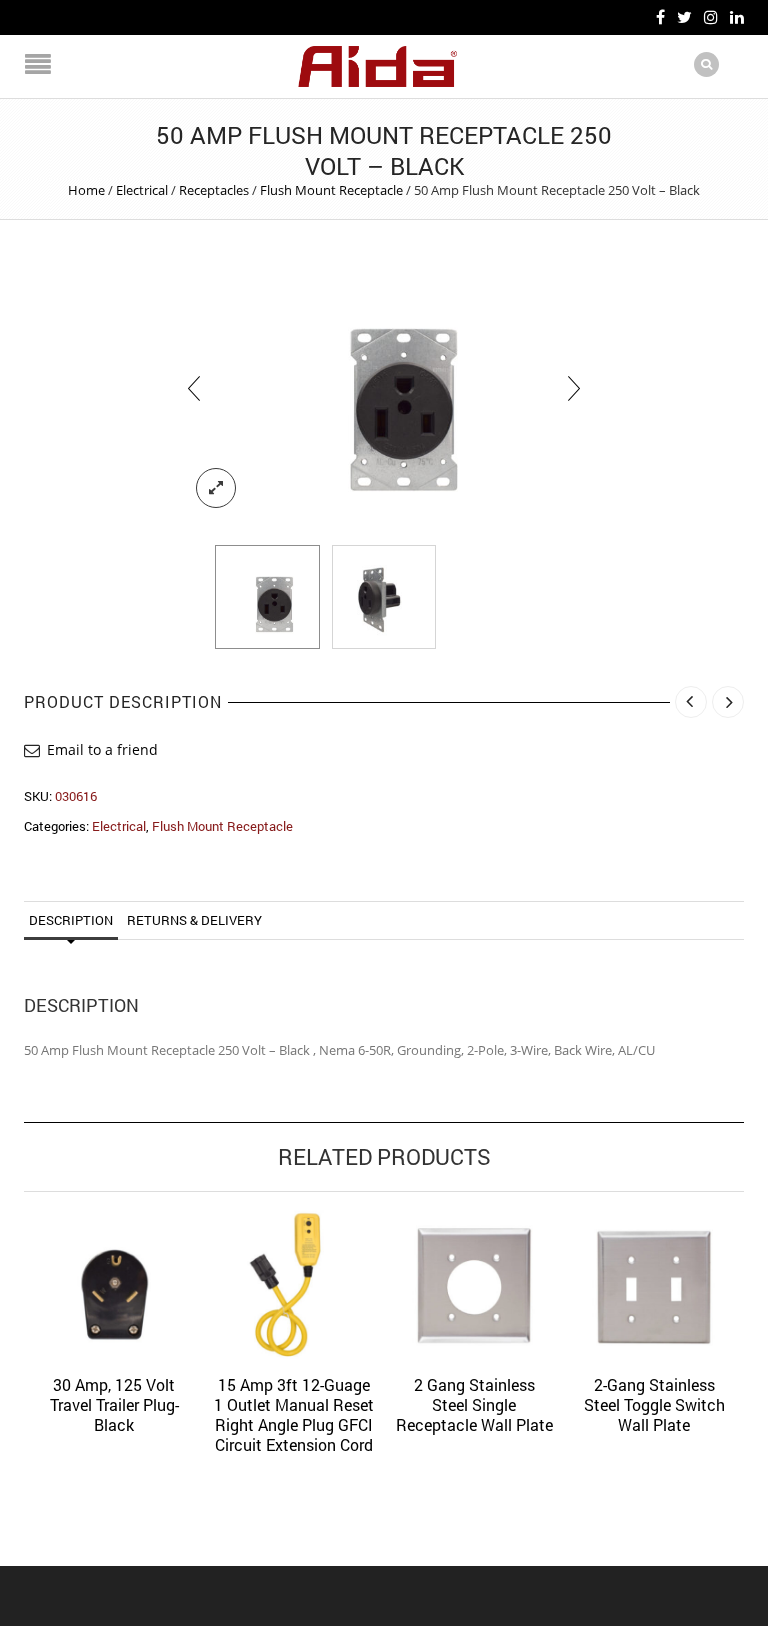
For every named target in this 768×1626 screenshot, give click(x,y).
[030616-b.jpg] (384, 597)
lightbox (216, 488)
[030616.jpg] (384, 387)
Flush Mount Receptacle (331, 190)
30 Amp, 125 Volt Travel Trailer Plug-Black (114, 1404)
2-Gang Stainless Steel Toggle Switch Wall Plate (654, 1404)
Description (71, 920)
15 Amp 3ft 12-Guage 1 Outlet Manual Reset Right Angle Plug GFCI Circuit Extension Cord (294, 1414)
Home (86, 190)
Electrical (142, 190)
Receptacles (214, 190)
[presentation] (194, 387)
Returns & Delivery (194, 920)
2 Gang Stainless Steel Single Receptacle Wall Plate (474, 1404)
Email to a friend (102, 749)
